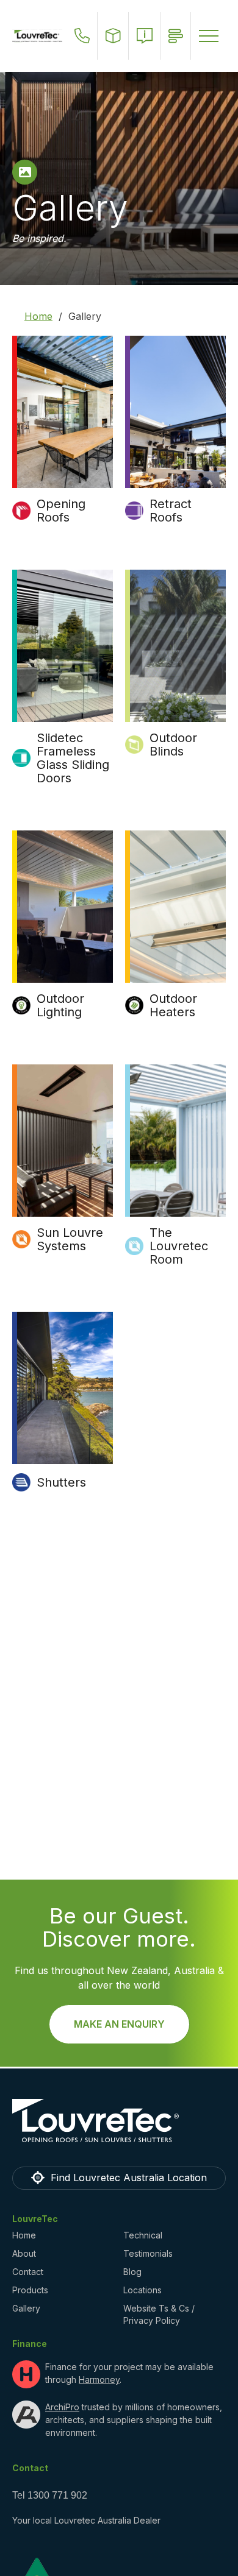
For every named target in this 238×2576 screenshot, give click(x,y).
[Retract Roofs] (175, 412)
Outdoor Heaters (173, 1005)
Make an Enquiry (119, 2024)
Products (30, 2290)
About (24, 2253)
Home (38, 316)
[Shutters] (63, 1388)
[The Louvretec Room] (175, 1141)
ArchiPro (62, 2407)
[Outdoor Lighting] (63, 907)
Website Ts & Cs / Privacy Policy (159, 2314)
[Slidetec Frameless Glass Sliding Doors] (63, 646)
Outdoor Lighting (60, 1005)
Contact (28, 2272)
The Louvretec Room (179, 1246)
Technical (143, 2235)
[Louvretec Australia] (37, 36)
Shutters (61, 1482)
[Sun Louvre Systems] (63, 1141)
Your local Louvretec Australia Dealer (86, 2520)
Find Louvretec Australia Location (129, 2178)
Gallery (26, 2308)
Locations (142, 2290)
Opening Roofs (61, 511)
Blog (132, 2272)
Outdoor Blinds (173, 745)
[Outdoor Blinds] (175, 646)
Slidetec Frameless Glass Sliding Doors (73, 758)
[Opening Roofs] (63, 412)
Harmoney (99, 2380)
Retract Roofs (171, 511)
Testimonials (148, 2253)
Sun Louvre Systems (70, 1239)
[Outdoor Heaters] (175, 907)
